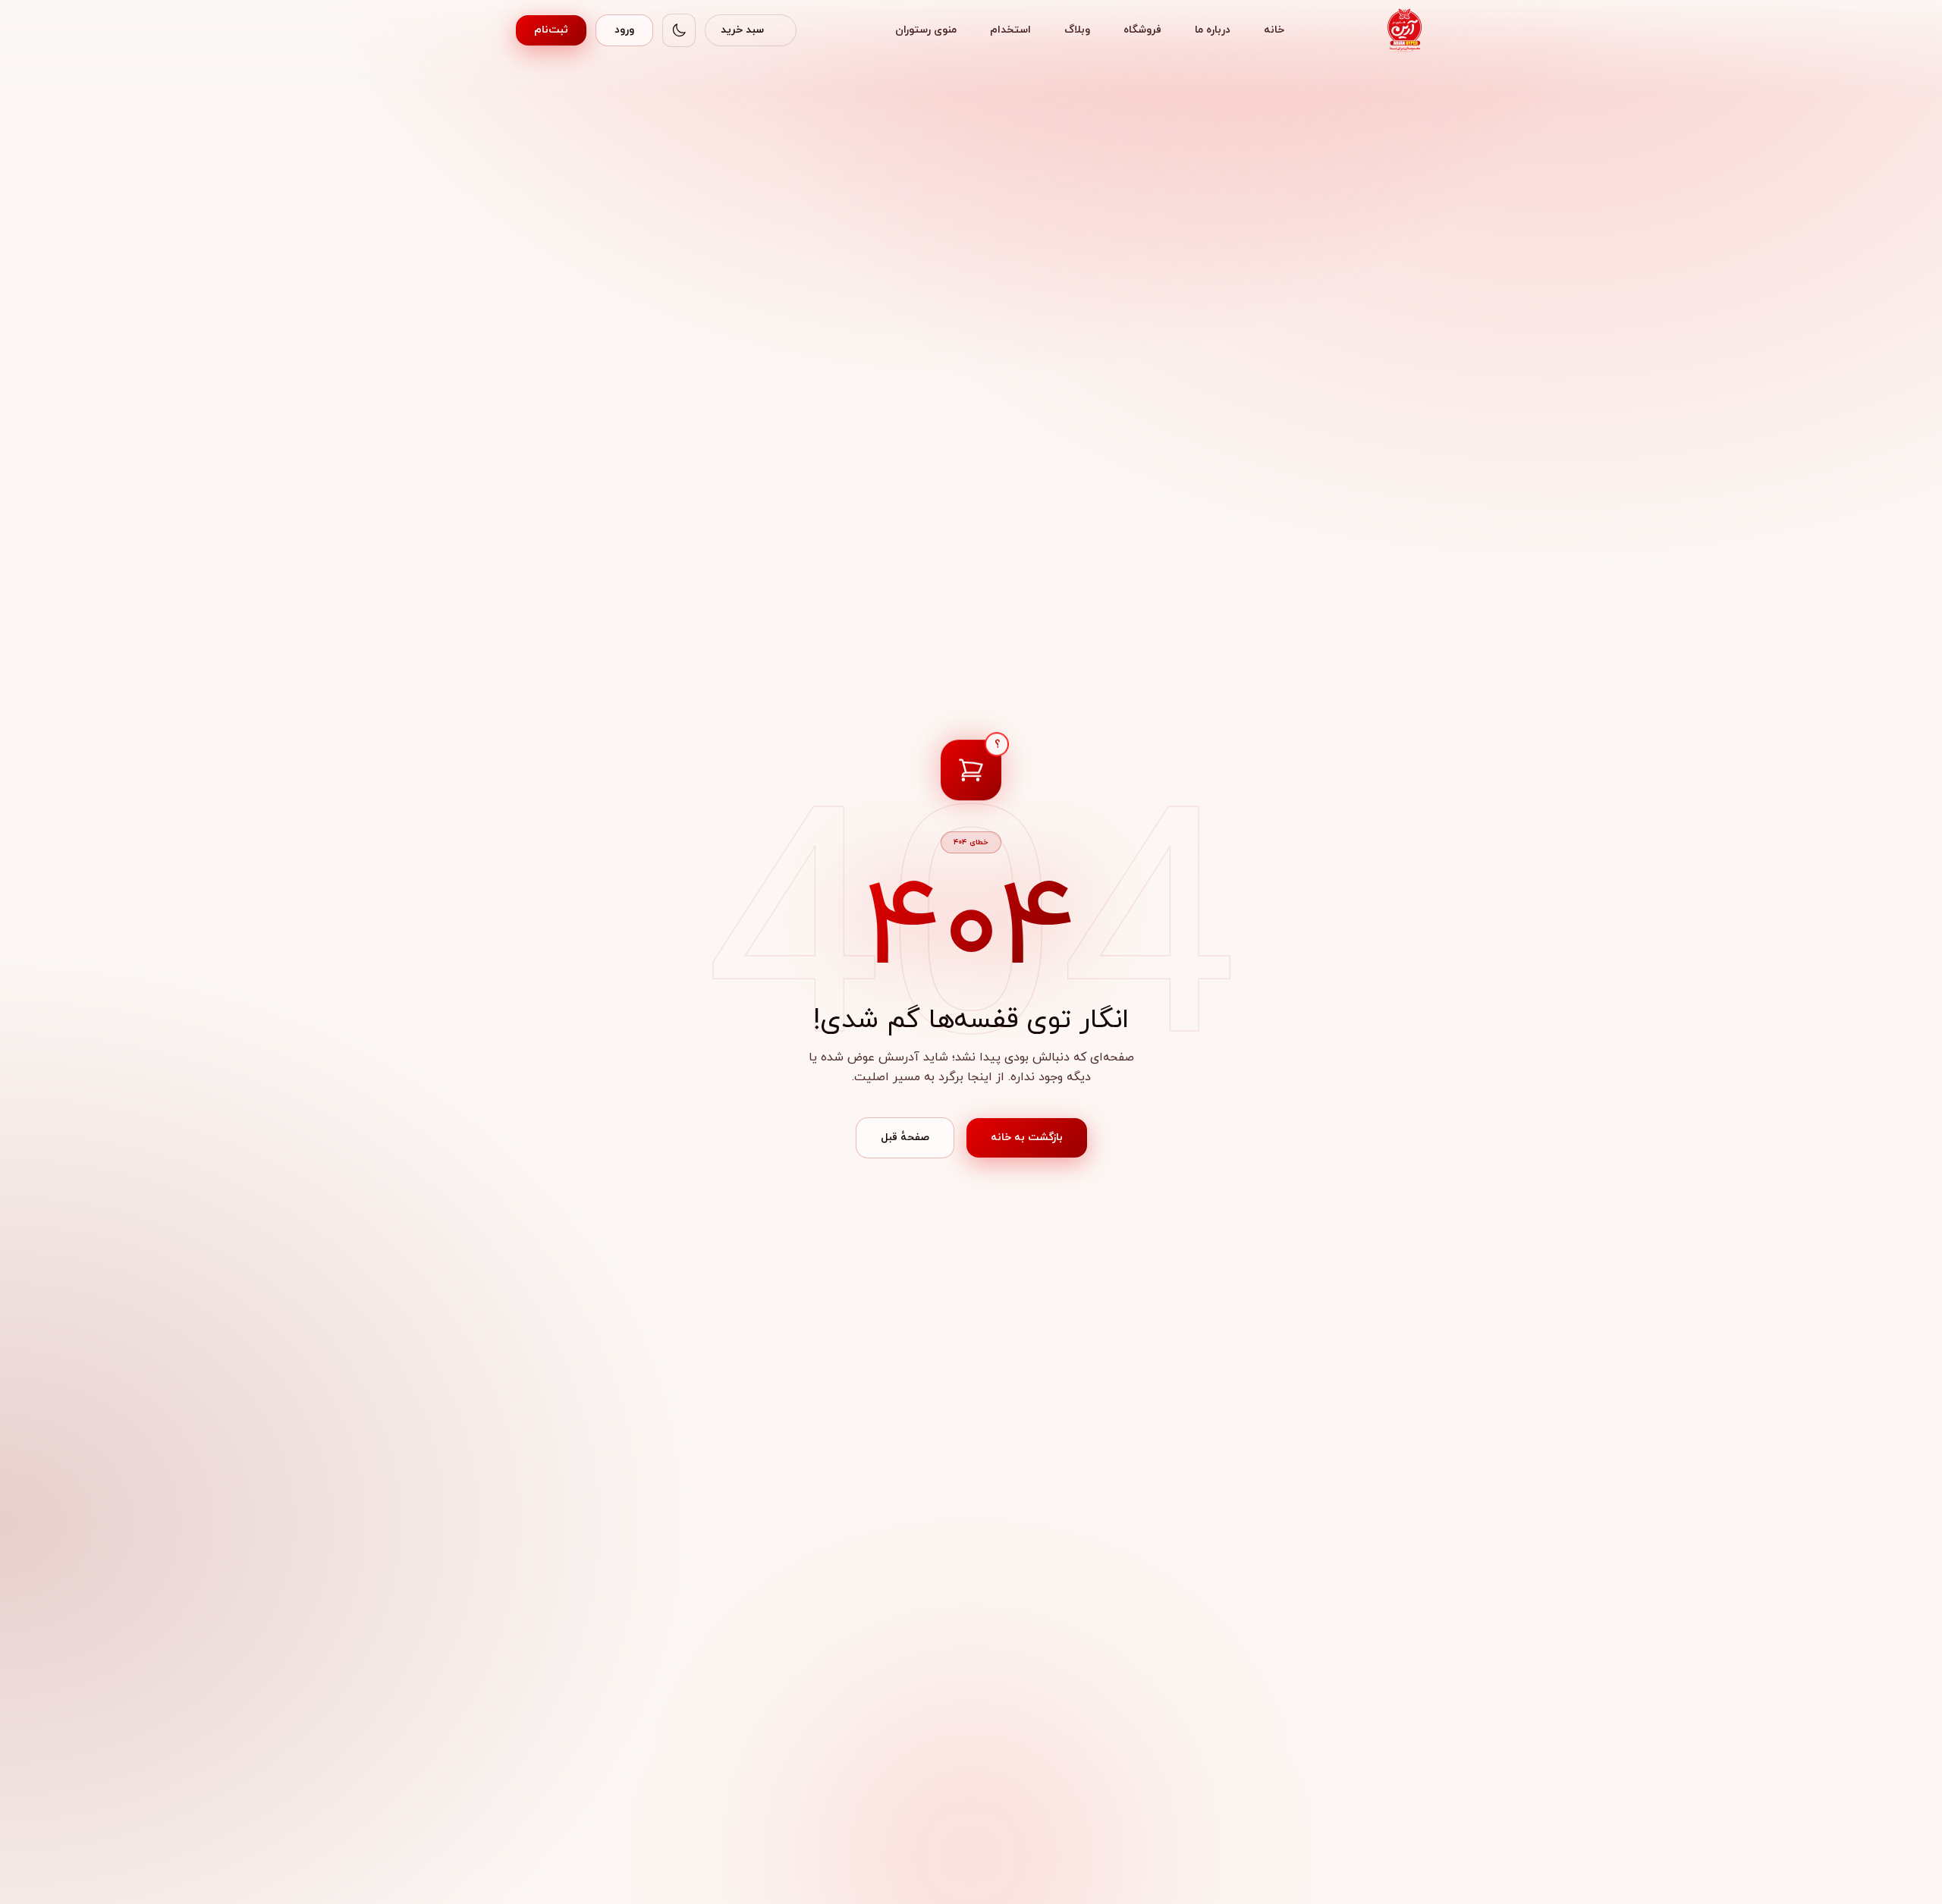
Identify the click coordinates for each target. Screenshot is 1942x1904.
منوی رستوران (926, 30)
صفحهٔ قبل (905, 1137)
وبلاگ (1077, 30)
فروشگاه (1142, 30)
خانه (1274, 30)
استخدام (1010, 30)
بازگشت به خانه (1027, 1137)
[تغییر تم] (679, 30)
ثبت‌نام (551, 30)
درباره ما (1213, 30)
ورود (624, 30)
